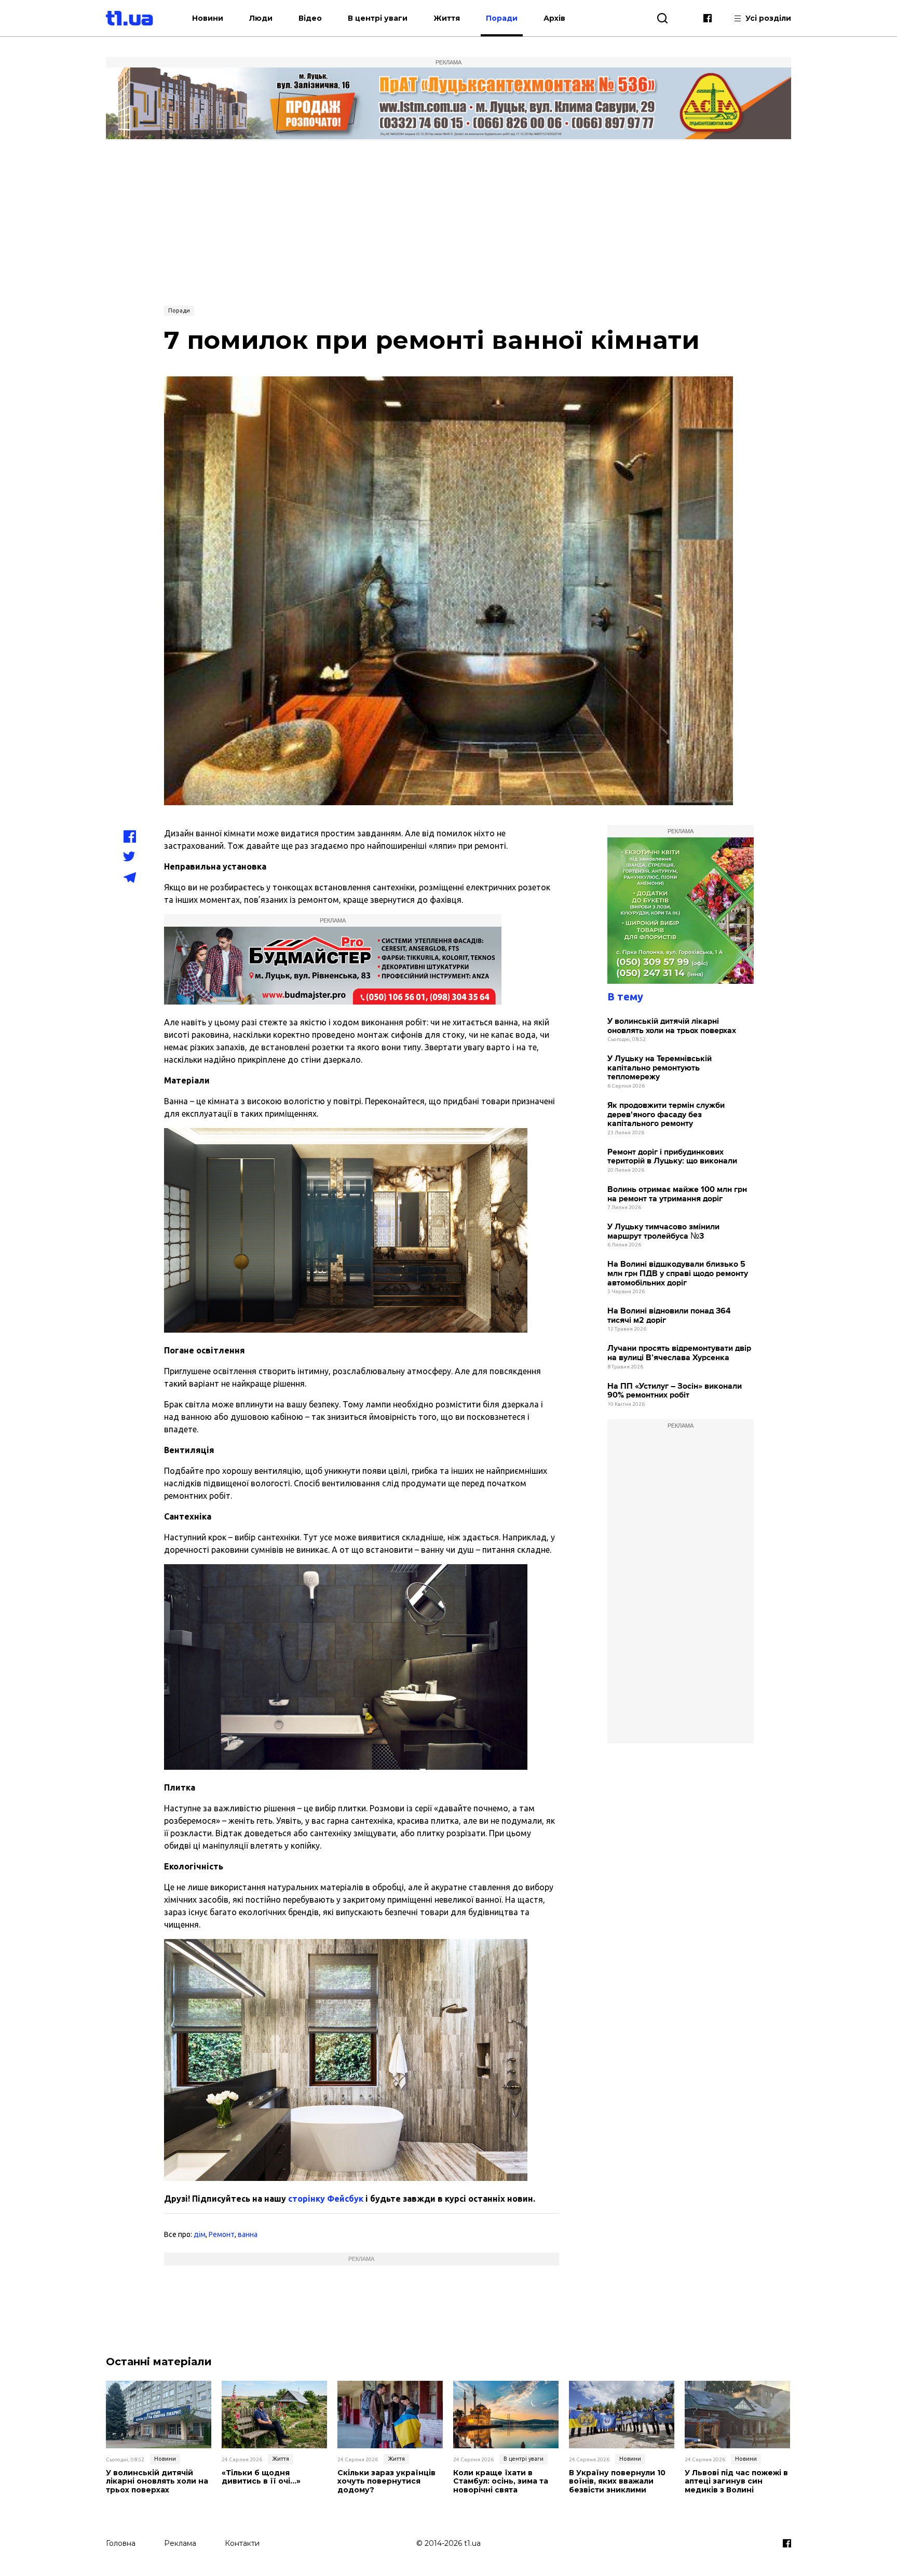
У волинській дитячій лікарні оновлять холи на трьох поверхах (672, 1026)
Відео (310, 18)
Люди (261, 18)
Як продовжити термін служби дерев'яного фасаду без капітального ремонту (666, 1115)
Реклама (180, 2543)
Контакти (242, 2543)
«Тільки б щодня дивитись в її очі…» (261, 2477)
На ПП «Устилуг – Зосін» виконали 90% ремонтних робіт (675, 1391)
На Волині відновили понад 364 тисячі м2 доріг (669, 1316)
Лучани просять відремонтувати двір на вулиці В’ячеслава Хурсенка (679, 1353)
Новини (208, 18)
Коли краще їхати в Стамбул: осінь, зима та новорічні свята (501, 2482)
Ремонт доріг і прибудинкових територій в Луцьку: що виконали (672, 1157)
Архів (554, 18)
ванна (248, 2234)
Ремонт (222, 2234)
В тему (625, 996)
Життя (447, 18)
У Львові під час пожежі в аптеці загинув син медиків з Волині (736, 2482)
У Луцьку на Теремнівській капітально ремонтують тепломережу (660, 1068)
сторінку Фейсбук (326, 2199)
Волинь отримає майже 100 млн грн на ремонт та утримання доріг (677, 1194)
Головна (121, 2543)
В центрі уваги (378, 18)
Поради (502, 18)
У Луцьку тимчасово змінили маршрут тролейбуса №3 (663, 1232)
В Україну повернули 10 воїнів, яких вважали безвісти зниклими (617, 2482)
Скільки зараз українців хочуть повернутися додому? (386, 2482)
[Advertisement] (448, 222)
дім (200, 2234)
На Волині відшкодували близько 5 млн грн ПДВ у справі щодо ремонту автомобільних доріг (678, 1273)
